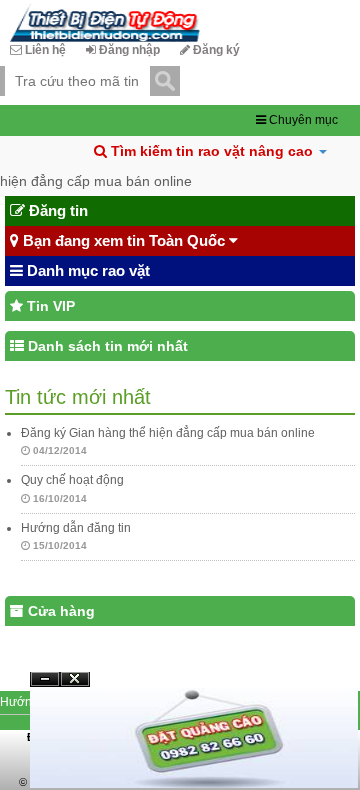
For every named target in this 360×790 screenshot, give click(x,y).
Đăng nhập (128, 50)
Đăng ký (215, 50)
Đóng (75, 686)
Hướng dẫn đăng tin (76, 528)
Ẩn (45, 679)
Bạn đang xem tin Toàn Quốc (124, 240)
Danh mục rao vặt (86, 270)
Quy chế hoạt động (72, 480)
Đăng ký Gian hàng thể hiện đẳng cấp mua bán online (168, 433)
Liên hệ (44, 50)
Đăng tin (56, 210)
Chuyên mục (302, 120)
